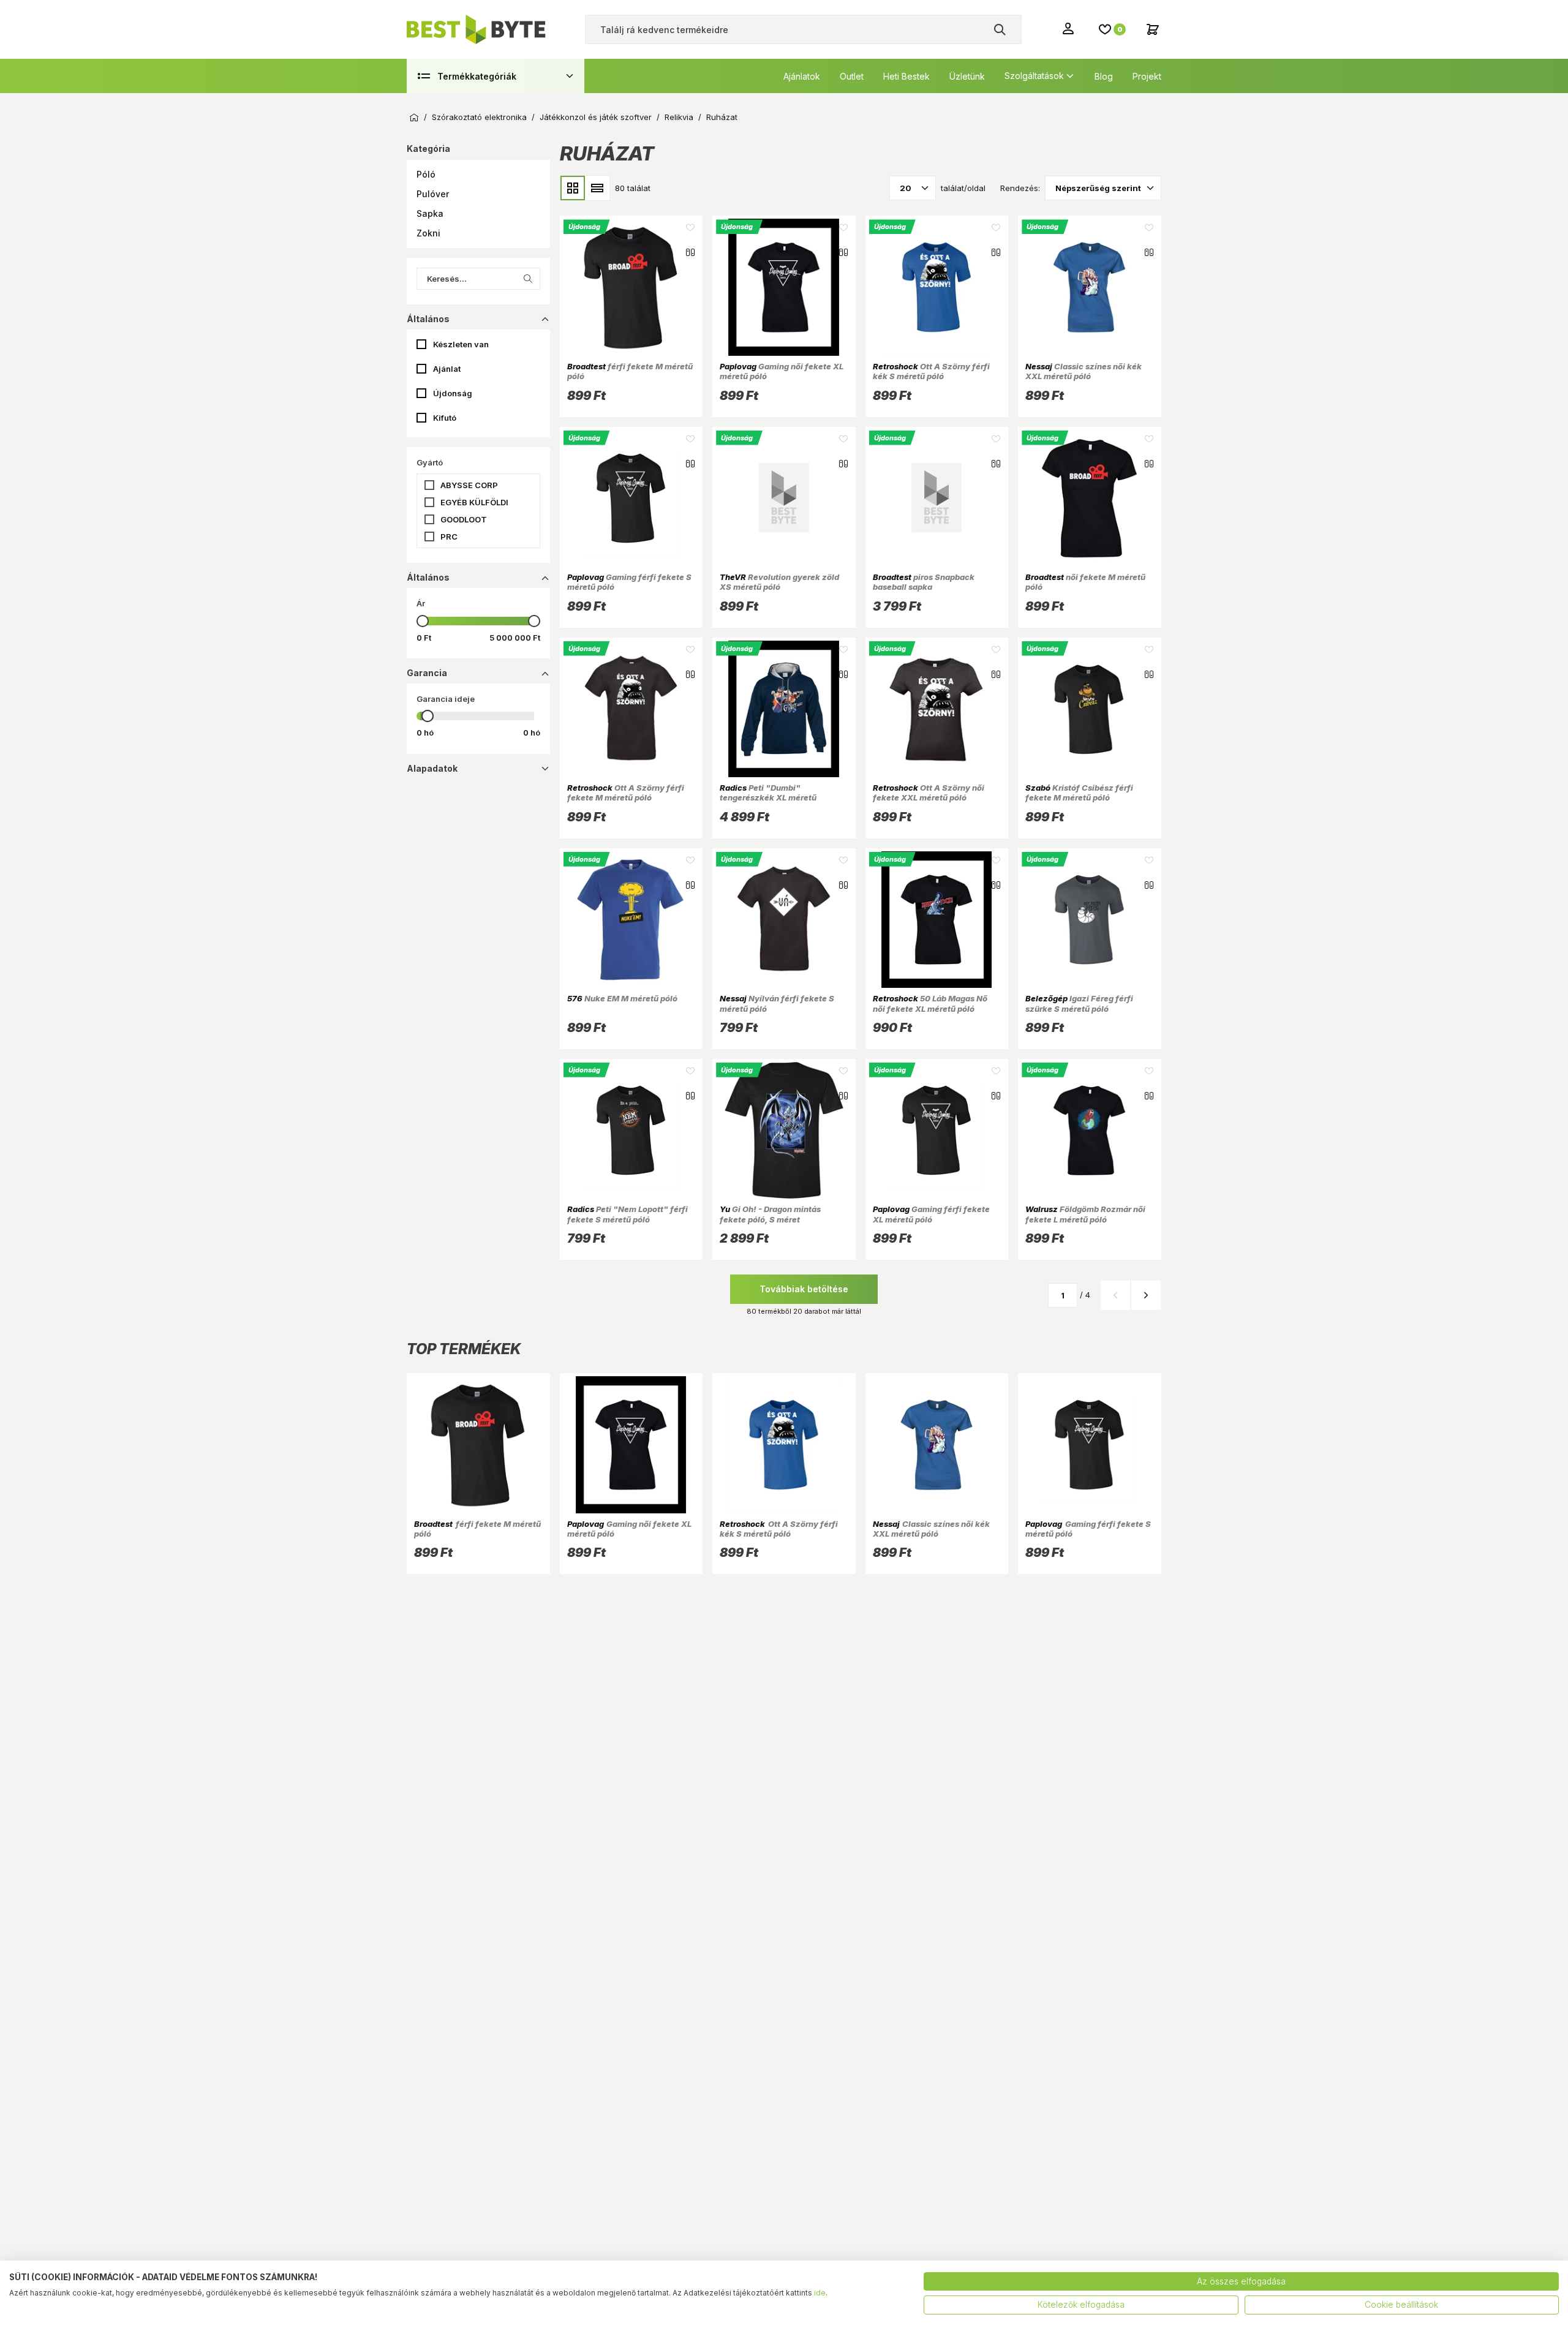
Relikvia (679, 117)
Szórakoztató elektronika (479, 117)
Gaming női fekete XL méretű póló (782, 371)
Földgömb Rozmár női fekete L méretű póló (1085, 1214)
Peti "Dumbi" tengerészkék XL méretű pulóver (768, 798)
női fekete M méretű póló (1085, 582)
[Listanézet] (597, 188)
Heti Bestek (907, 76)
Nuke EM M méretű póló (622, 998)
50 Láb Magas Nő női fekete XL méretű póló (930, 1003)
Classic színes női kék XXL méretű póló (1084, 371)
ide (820, 2293)
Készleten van (461, 344)
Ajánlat (447, 369)
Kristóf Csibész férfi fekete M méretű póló (1079, 793)
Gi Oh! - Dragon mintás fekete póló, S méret (770, 1214)
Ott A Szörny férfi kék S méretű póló (931, 371)
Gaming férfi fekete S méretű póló (629, 582)
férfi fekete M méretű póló (630, 371)
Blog (1104, 76)
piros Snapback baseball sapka (924, 582)
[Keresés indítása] (1000, 29)
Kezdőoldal (414, 118)
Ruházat (722, 117)
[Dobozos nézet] (573, 188)
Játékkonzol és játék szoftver (596, 117)
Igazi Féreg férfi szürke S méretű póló (1079, 1003)
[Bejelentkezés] (1069, 28)
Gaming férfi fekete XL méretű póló (931, 1214)
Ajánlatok (802, 76)
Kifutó (445, 418)
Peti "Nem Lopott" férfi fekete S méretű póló (628, 1214)
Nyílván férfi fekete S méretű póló (777, 1003)
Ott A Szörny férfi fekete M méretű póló (626, 793)
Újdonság (453, 393)
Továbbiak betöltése (804, 1289)
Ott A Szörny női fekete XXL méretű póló (929, 793)
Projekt (1147, 76)
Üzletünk (967, 76)
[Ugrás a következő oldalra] (1146, 1295)
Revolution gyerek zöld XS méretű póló (779, 582)
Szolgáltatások (1034, 76)
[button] (478, 175)
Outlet (852, 76)
